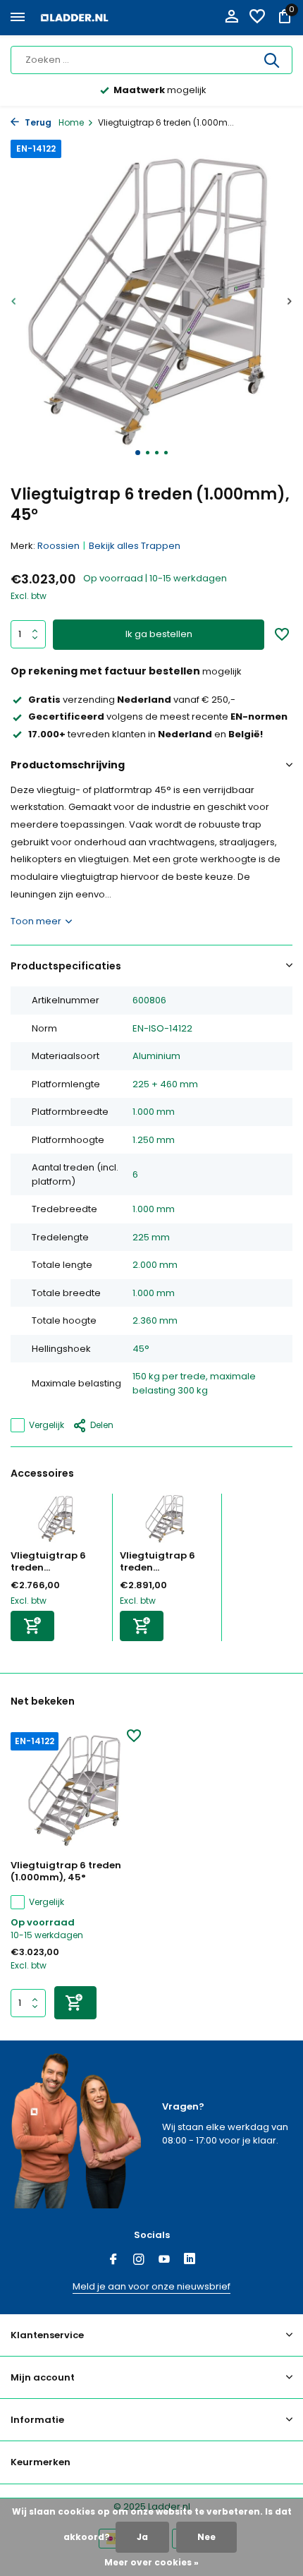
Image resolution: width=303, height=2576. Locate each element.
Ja (142, 2537)
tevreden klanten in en (146, 734)
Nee (206, 2537)
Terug (37, 122)
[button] (138, 453)
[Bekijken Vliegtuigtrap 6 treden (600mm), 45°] (58, 1522)
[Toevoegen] (32, 1626)
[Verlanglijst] (257, 18)
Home (71, 122)
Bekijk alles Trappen (135, 546)
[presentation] (14, 301)
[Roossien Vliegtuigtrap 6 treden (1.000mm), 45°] (76, 1791)
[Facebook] (113, 2261)
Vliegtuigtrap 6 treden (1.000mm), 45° (66, 1872)
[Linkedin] (190, 2261)
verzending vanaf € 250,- (132, 700)
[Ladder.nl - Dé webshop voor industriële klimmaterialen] (75, 18)
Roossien (58, 546)
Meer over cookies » (151, 2562)
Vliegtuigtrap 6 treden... (48, 1561)
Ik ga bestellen (159, 634)
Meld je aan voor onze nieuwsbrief (151, 2286)
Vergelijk (47, 1425)
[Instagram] (139, 2261)
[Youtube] (164, 2261)
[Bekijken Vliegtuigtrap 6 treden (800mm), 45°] (167, 1522)
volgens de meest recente (158, 716)
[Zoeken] (273, 60)
